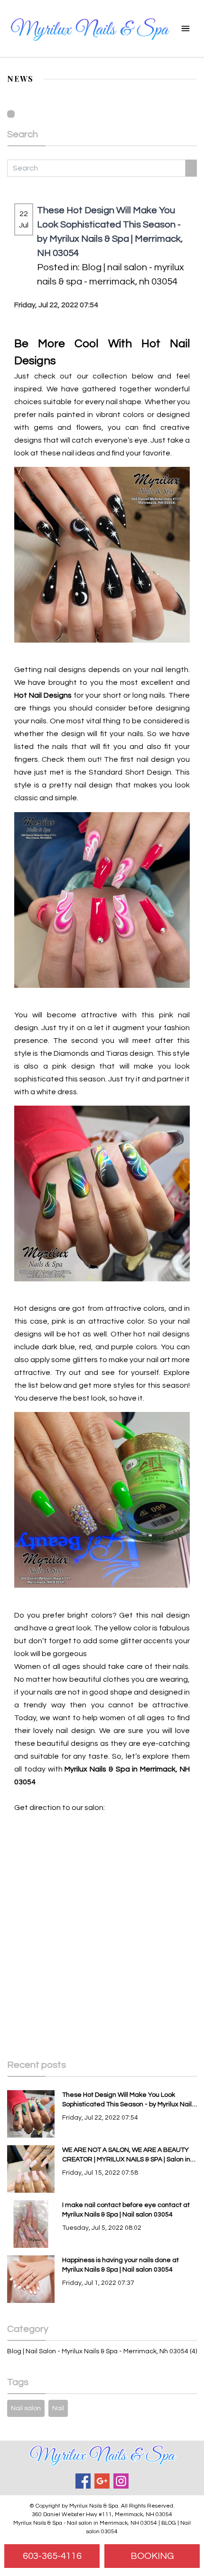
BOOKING (152, 2556)
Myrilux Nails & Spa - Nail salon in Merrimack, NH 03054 (85, 2523)
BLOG (169, 2523)
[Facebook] (83, 2481)
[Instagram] (121, 2481)
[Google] (102, 2481)
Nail (58, 2408)
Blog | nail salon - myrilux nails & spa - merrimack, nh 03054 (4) (102, 2351)
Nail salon (26, 2408)
